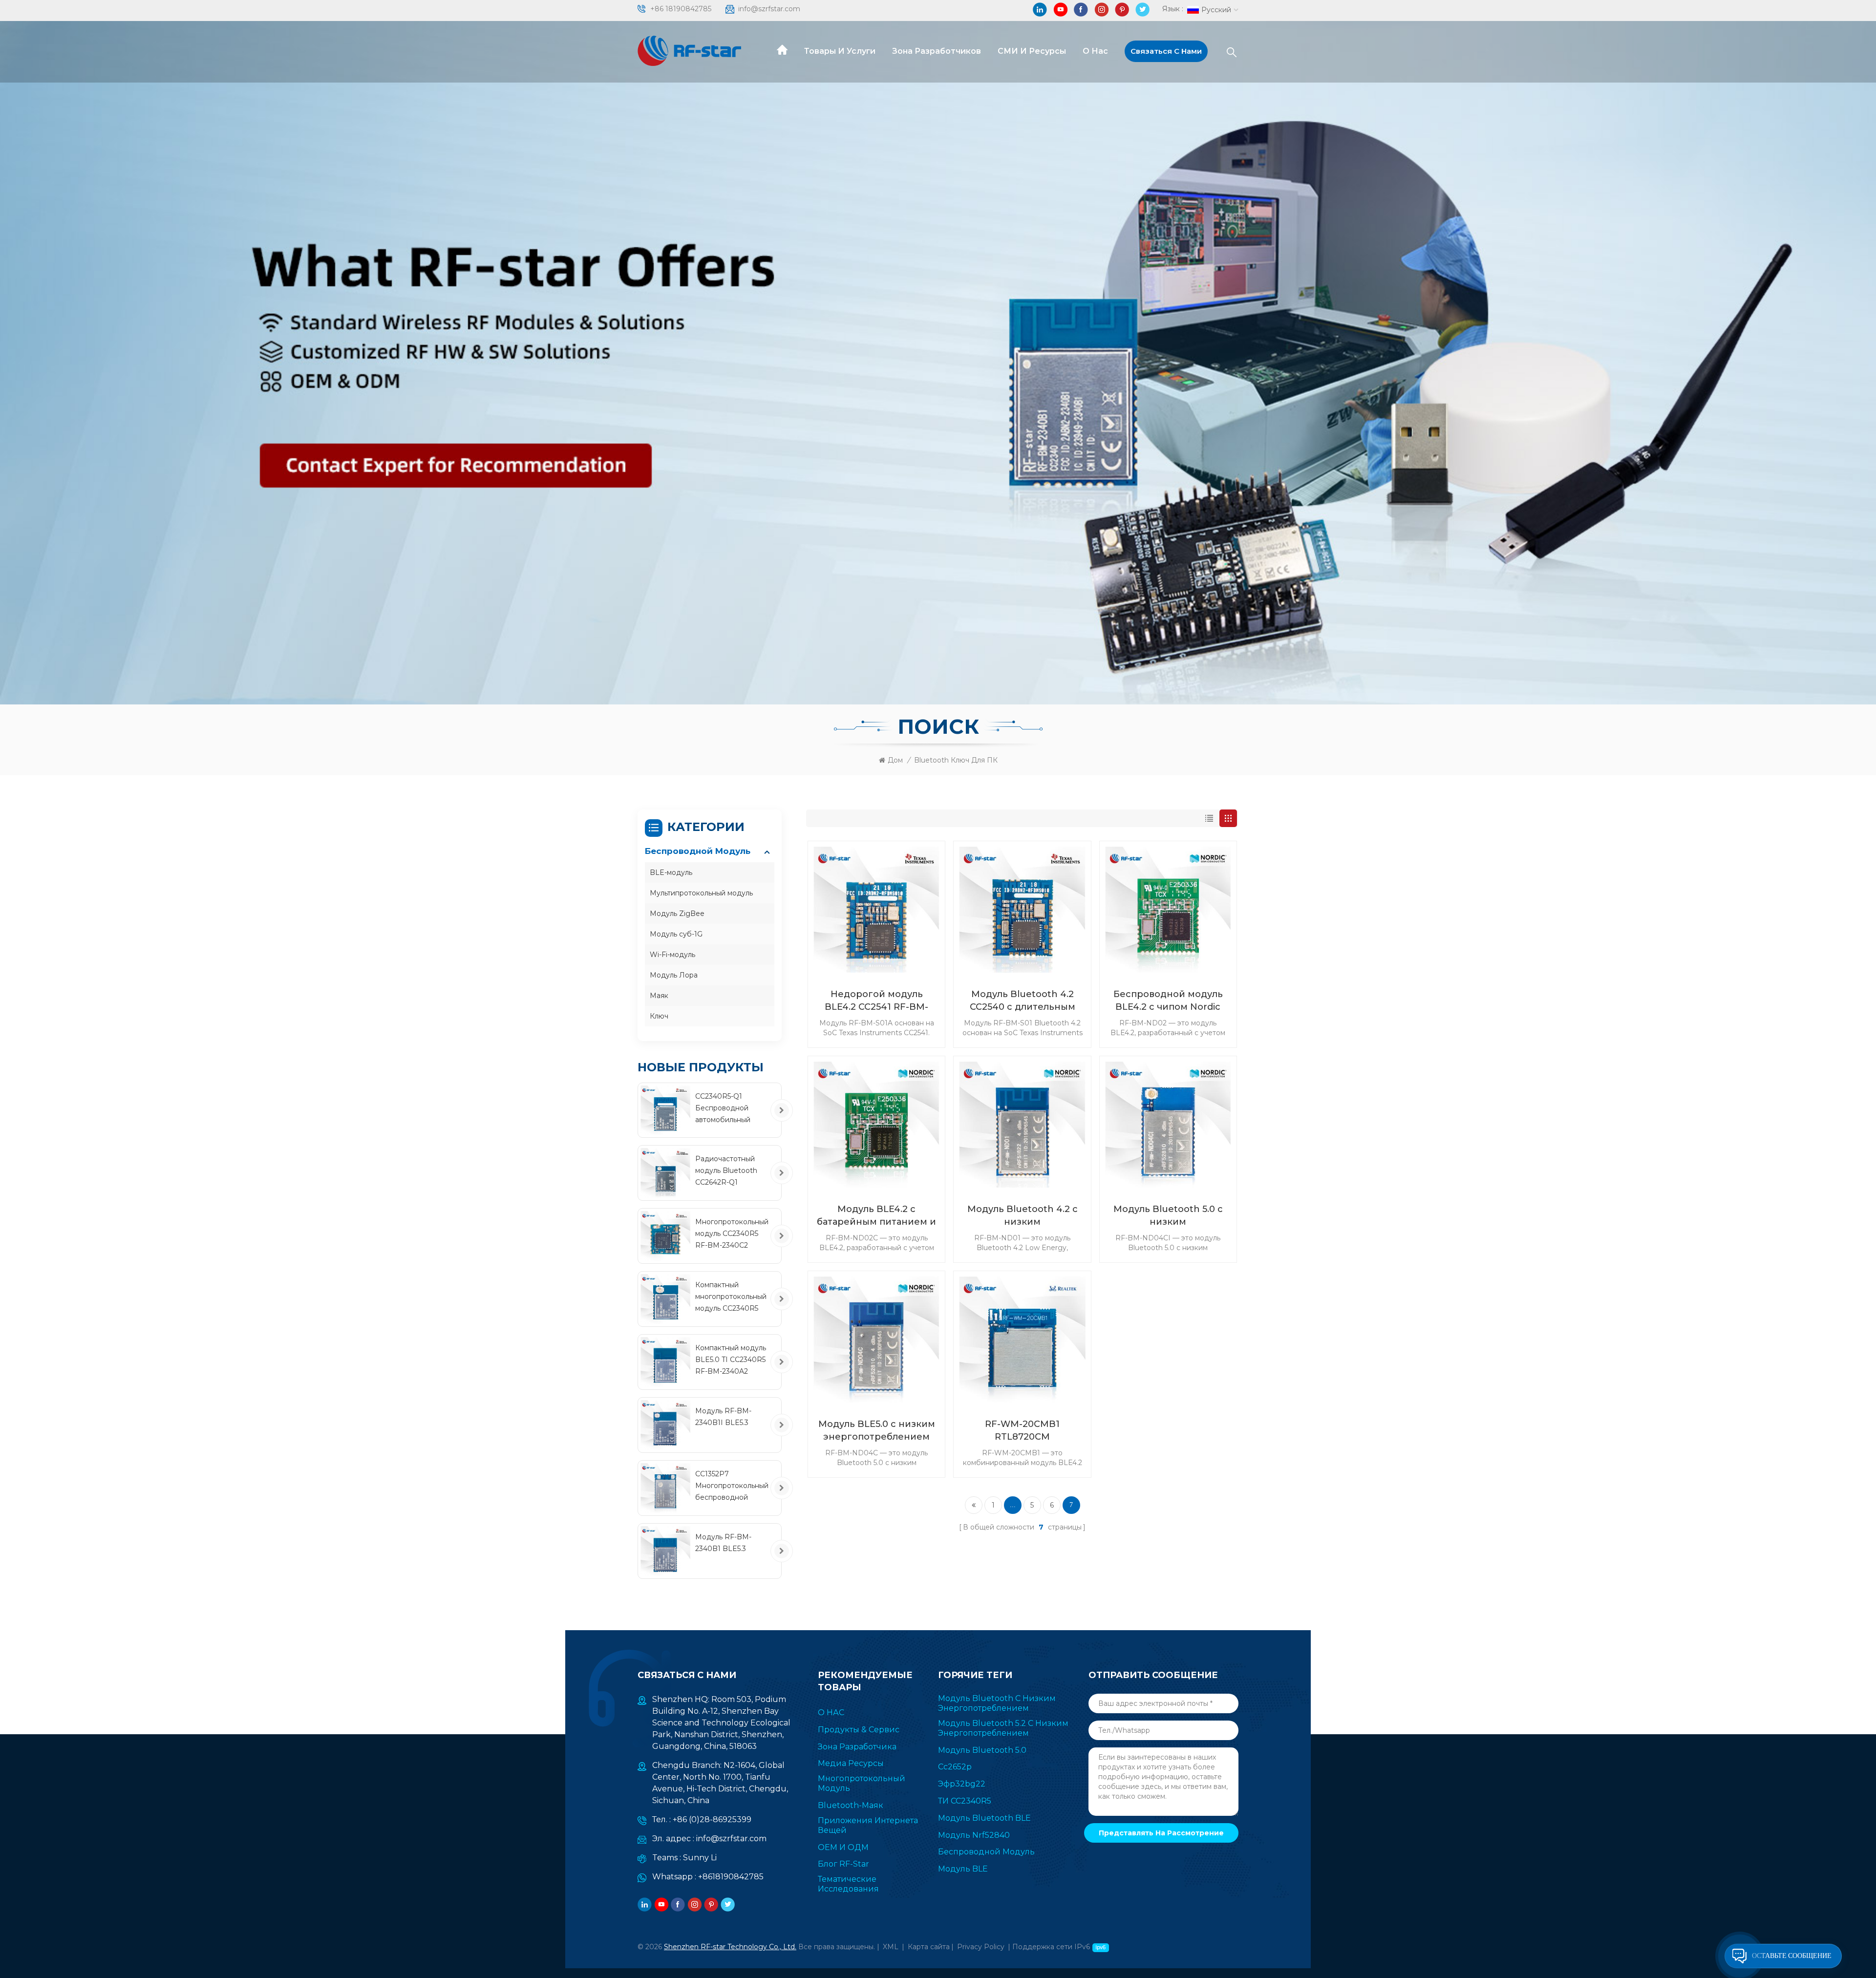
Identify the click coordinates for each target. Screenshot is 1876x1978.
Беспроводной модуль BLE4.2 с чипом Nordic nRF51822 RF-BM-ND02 (1168, 1001)
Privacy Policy (981, 1947)
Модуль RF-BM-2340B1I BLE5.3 (723, 1417)
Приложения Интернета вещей (868, 1825)
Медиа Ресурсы (851, 1763)
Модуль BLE (963, 1869)
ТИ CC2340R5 (965, 1801)
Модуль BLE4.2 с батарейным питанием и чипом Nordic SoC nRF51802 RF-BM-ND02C (876, 1216)
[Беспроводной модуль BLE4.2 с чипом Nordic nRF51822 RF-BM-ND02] (1168, 910)
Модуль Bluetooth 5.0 (982, 1750)
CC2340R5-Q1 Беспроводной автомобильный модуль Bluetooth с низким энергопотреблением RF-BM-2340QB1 (734, 1109)
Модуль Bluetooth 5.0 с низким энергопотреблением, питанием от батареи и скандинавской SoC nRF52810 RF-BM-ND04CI (1168, 1216)
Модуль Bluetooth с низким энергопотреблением (997, 1703)
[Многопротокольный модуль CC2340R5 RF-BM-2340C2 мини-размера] (665, 1236)
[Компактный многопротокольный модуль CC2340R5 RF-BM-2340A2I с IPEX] (665, 1299)
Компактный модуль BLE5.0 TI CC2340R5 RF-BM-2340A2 (731, 1360)
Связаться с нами (1166, 51)
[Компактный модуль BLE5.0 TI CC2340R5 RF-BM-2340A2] (665, 1362)
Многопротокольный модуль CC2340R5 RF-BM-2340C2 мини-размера (732, 1234)
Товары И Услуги (840, 51)
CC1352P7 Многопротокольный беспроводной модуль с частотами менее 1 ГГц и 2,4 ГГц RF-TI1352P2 (732, 1486)
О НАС (831, 1712)
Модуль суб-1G (676, 934)
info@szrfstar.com (769, 9)
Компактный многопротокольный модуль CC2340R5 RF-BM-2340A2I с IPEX (731, 1297)
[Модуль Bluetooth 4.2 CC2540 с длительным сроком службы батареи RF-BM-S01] (1022, 910)
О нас (1095, 51)
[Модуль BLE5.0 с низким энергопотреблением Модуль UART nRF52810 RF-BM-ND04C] (876, 1340)
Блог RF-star (843, 1864)
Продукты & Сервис (859, 1730)
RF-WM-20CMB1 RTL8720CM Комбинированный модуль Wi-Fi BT (1023, 1431)
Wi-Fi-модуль (672, 955)
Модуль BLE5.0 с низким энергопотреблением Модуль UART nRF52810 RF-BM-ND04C (877, 1431)
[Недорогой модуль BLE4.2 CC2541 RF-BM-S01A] (876, 910)
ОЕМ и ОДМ (843, 1847)
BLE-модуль (671, 872)
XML (891, 1947)
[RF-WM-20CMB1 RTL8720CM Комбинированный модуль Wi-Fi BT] (1022, 1340)
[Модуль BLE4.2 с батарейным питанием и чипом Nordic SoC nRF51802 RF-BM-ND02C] (876, 1125)
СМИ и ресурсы (1032, 51)
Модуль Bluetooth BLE (984, 1818)
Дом (895, 760)
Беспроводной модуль (698, 851)
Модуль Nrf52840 (974, 1835)
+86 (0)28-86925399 (712, 1819)
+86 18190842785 (681, 9)
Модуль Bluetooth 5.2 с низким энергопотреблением (1003, 1728)
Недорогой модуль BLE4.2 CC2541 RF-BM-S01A (876, 1001)
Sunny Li (700, 1858)
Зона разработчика (857, 1747)
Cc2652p (955, 1767)
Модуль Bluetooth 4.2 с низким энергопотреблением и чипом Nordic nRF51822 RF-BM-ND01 (1023, 1216)
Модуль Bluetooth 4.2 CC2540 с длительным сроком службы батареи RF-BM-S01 (1022, 1001)
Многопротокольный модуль (862, 1783)
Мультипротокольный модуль (701, 893)
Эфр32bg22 (962, 1784)
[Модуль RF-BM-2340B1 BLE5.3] (665, 1551)
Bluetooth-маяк (851, 1805)
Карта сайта (929, 1947)
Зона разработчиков (937, 51)
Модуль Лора (674, 975)
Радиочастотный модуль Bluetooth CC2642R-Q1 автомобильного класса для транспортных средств (726, 1171)
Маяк (659, 996)
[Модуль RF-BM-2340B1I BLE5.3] (665, 1425)
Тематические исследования (848, 1884)
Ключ (659, 1016)
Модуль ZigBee (677, 914)
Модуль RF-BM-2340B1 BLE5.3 (723, 1543)
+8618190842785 (731, 1877)
